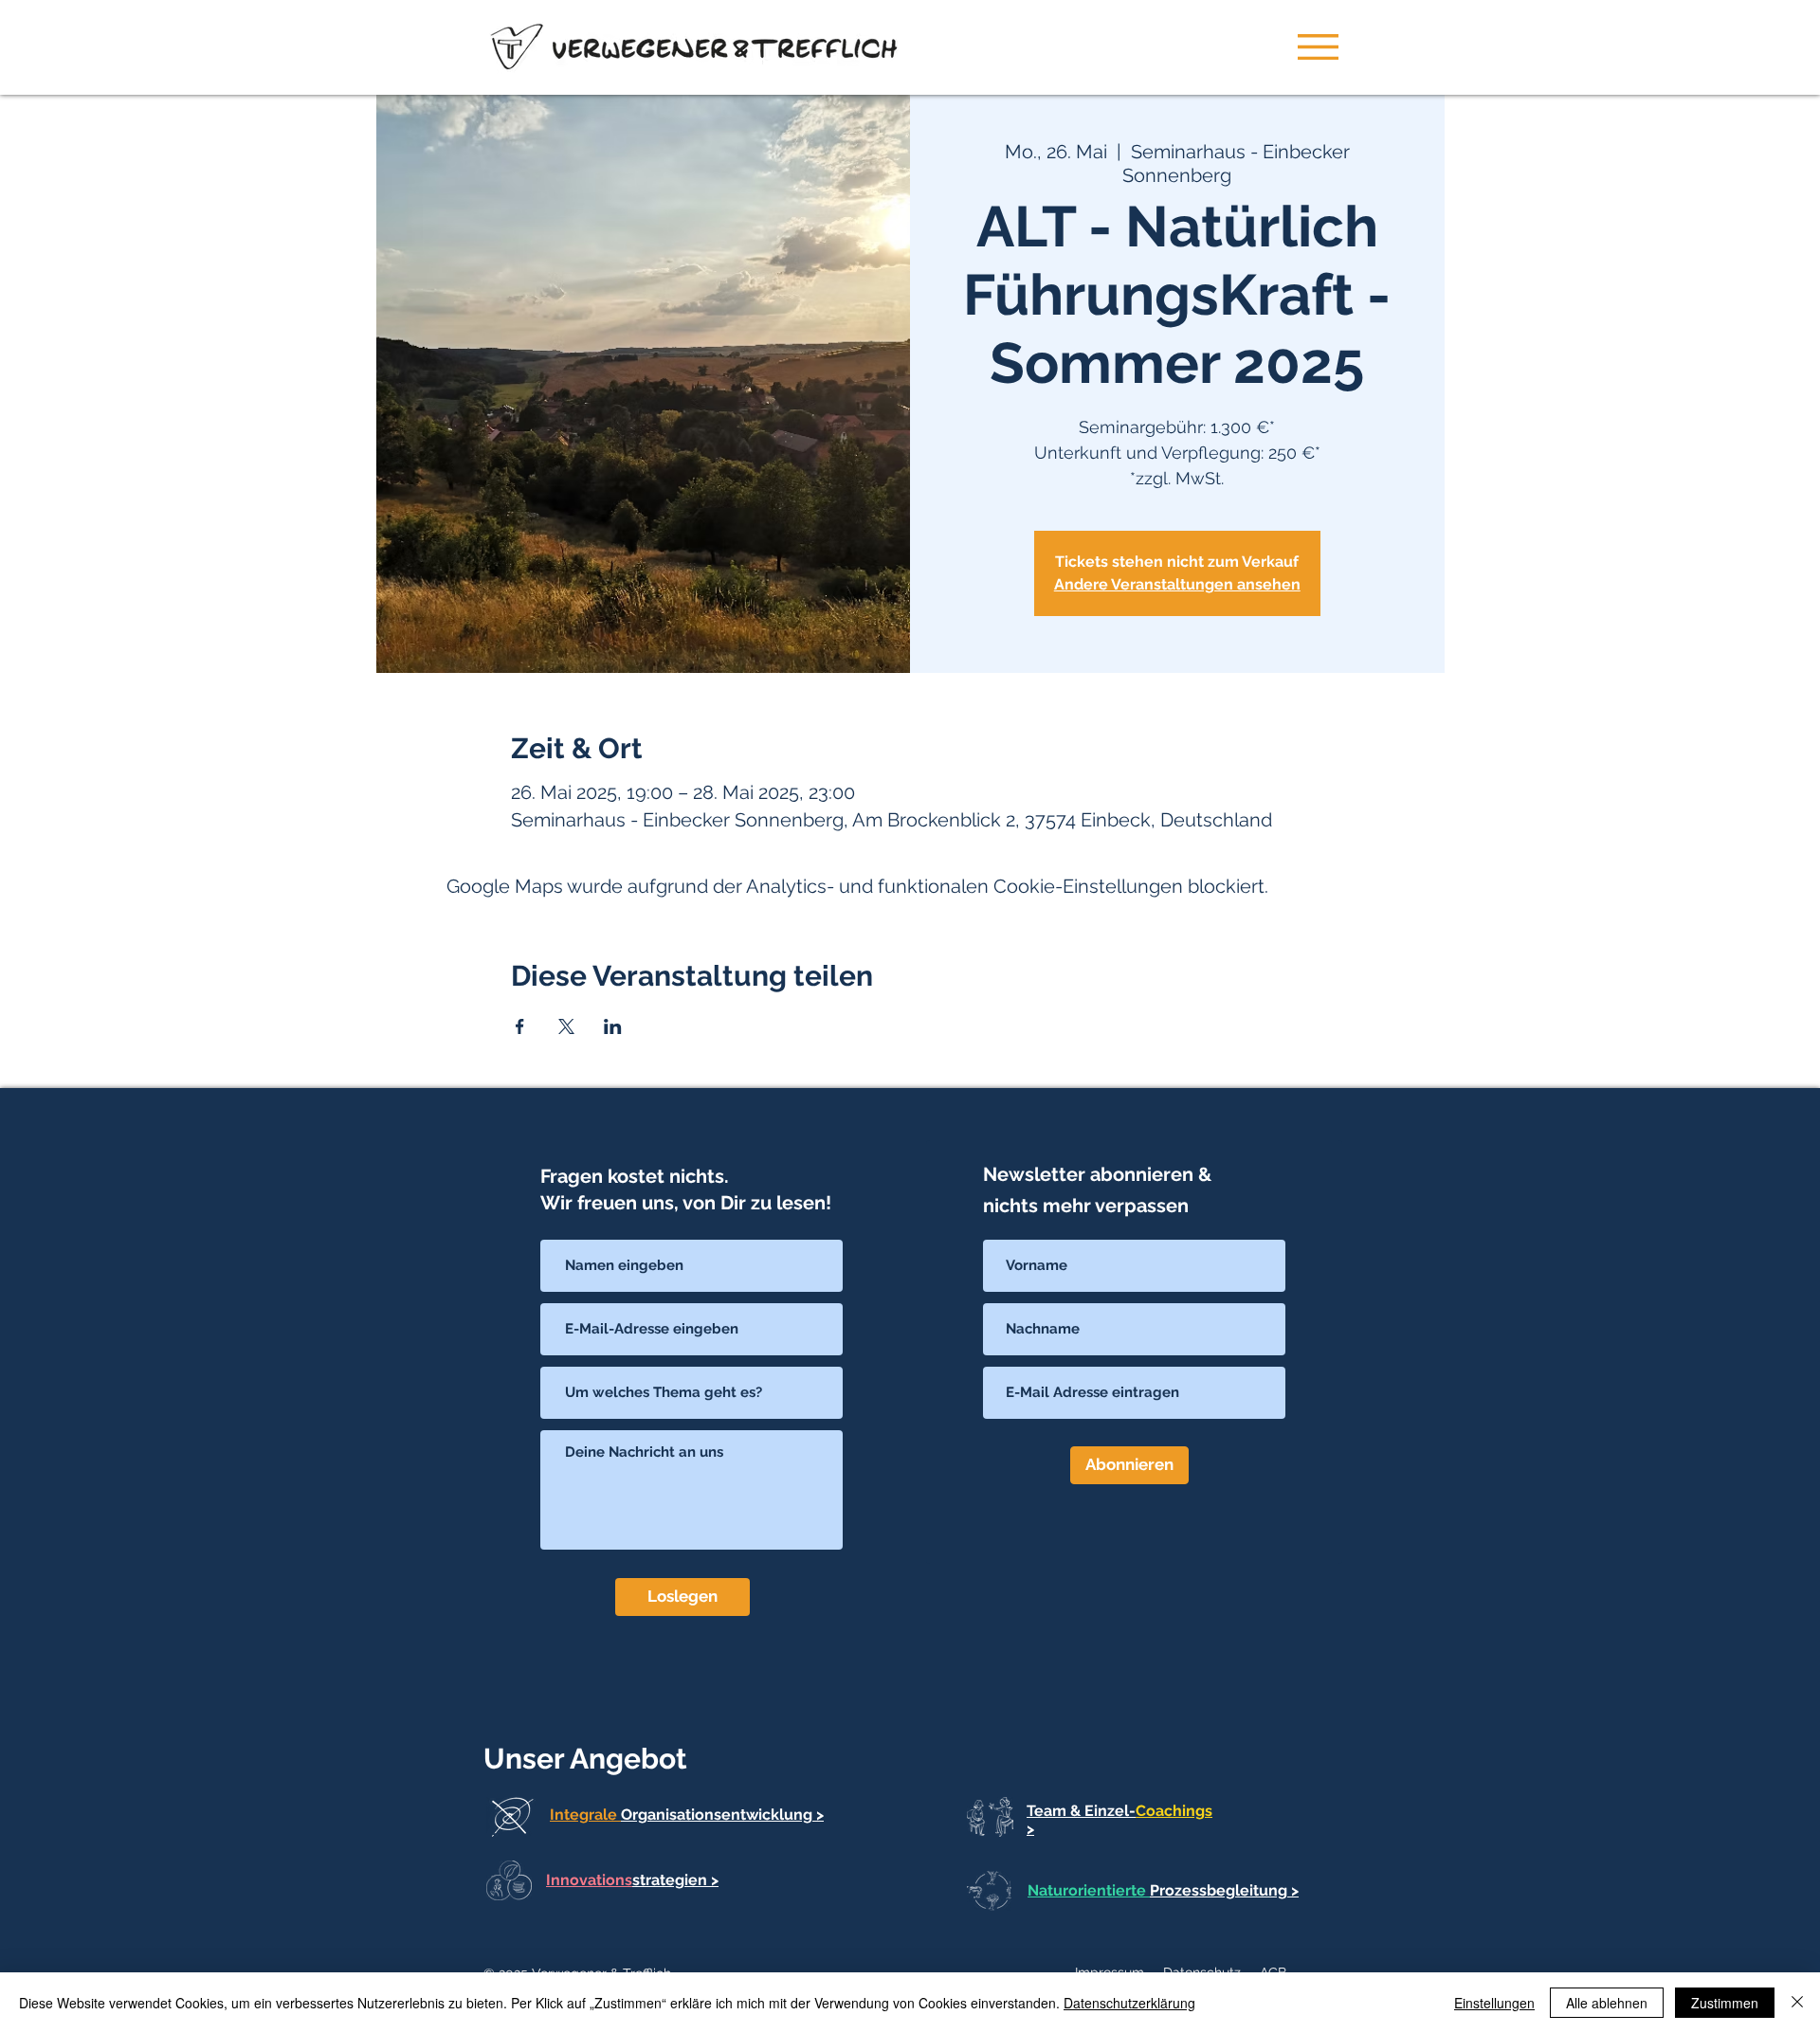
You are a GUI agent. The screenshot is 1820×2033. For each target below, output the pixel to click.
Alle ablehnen (1607, 2003)
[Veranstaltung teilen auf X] (566, 1026)
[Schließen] (1797, 2003)
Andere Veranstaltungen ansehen (1177, 584)
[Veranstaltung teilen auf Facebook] (520, 1026)
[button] (1318, 47)
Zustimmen (1725, 2003)
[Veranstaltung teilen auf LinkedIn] (613, 1026)
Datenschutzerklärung (1129, 2003)
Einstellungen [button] (1494, 2003)
